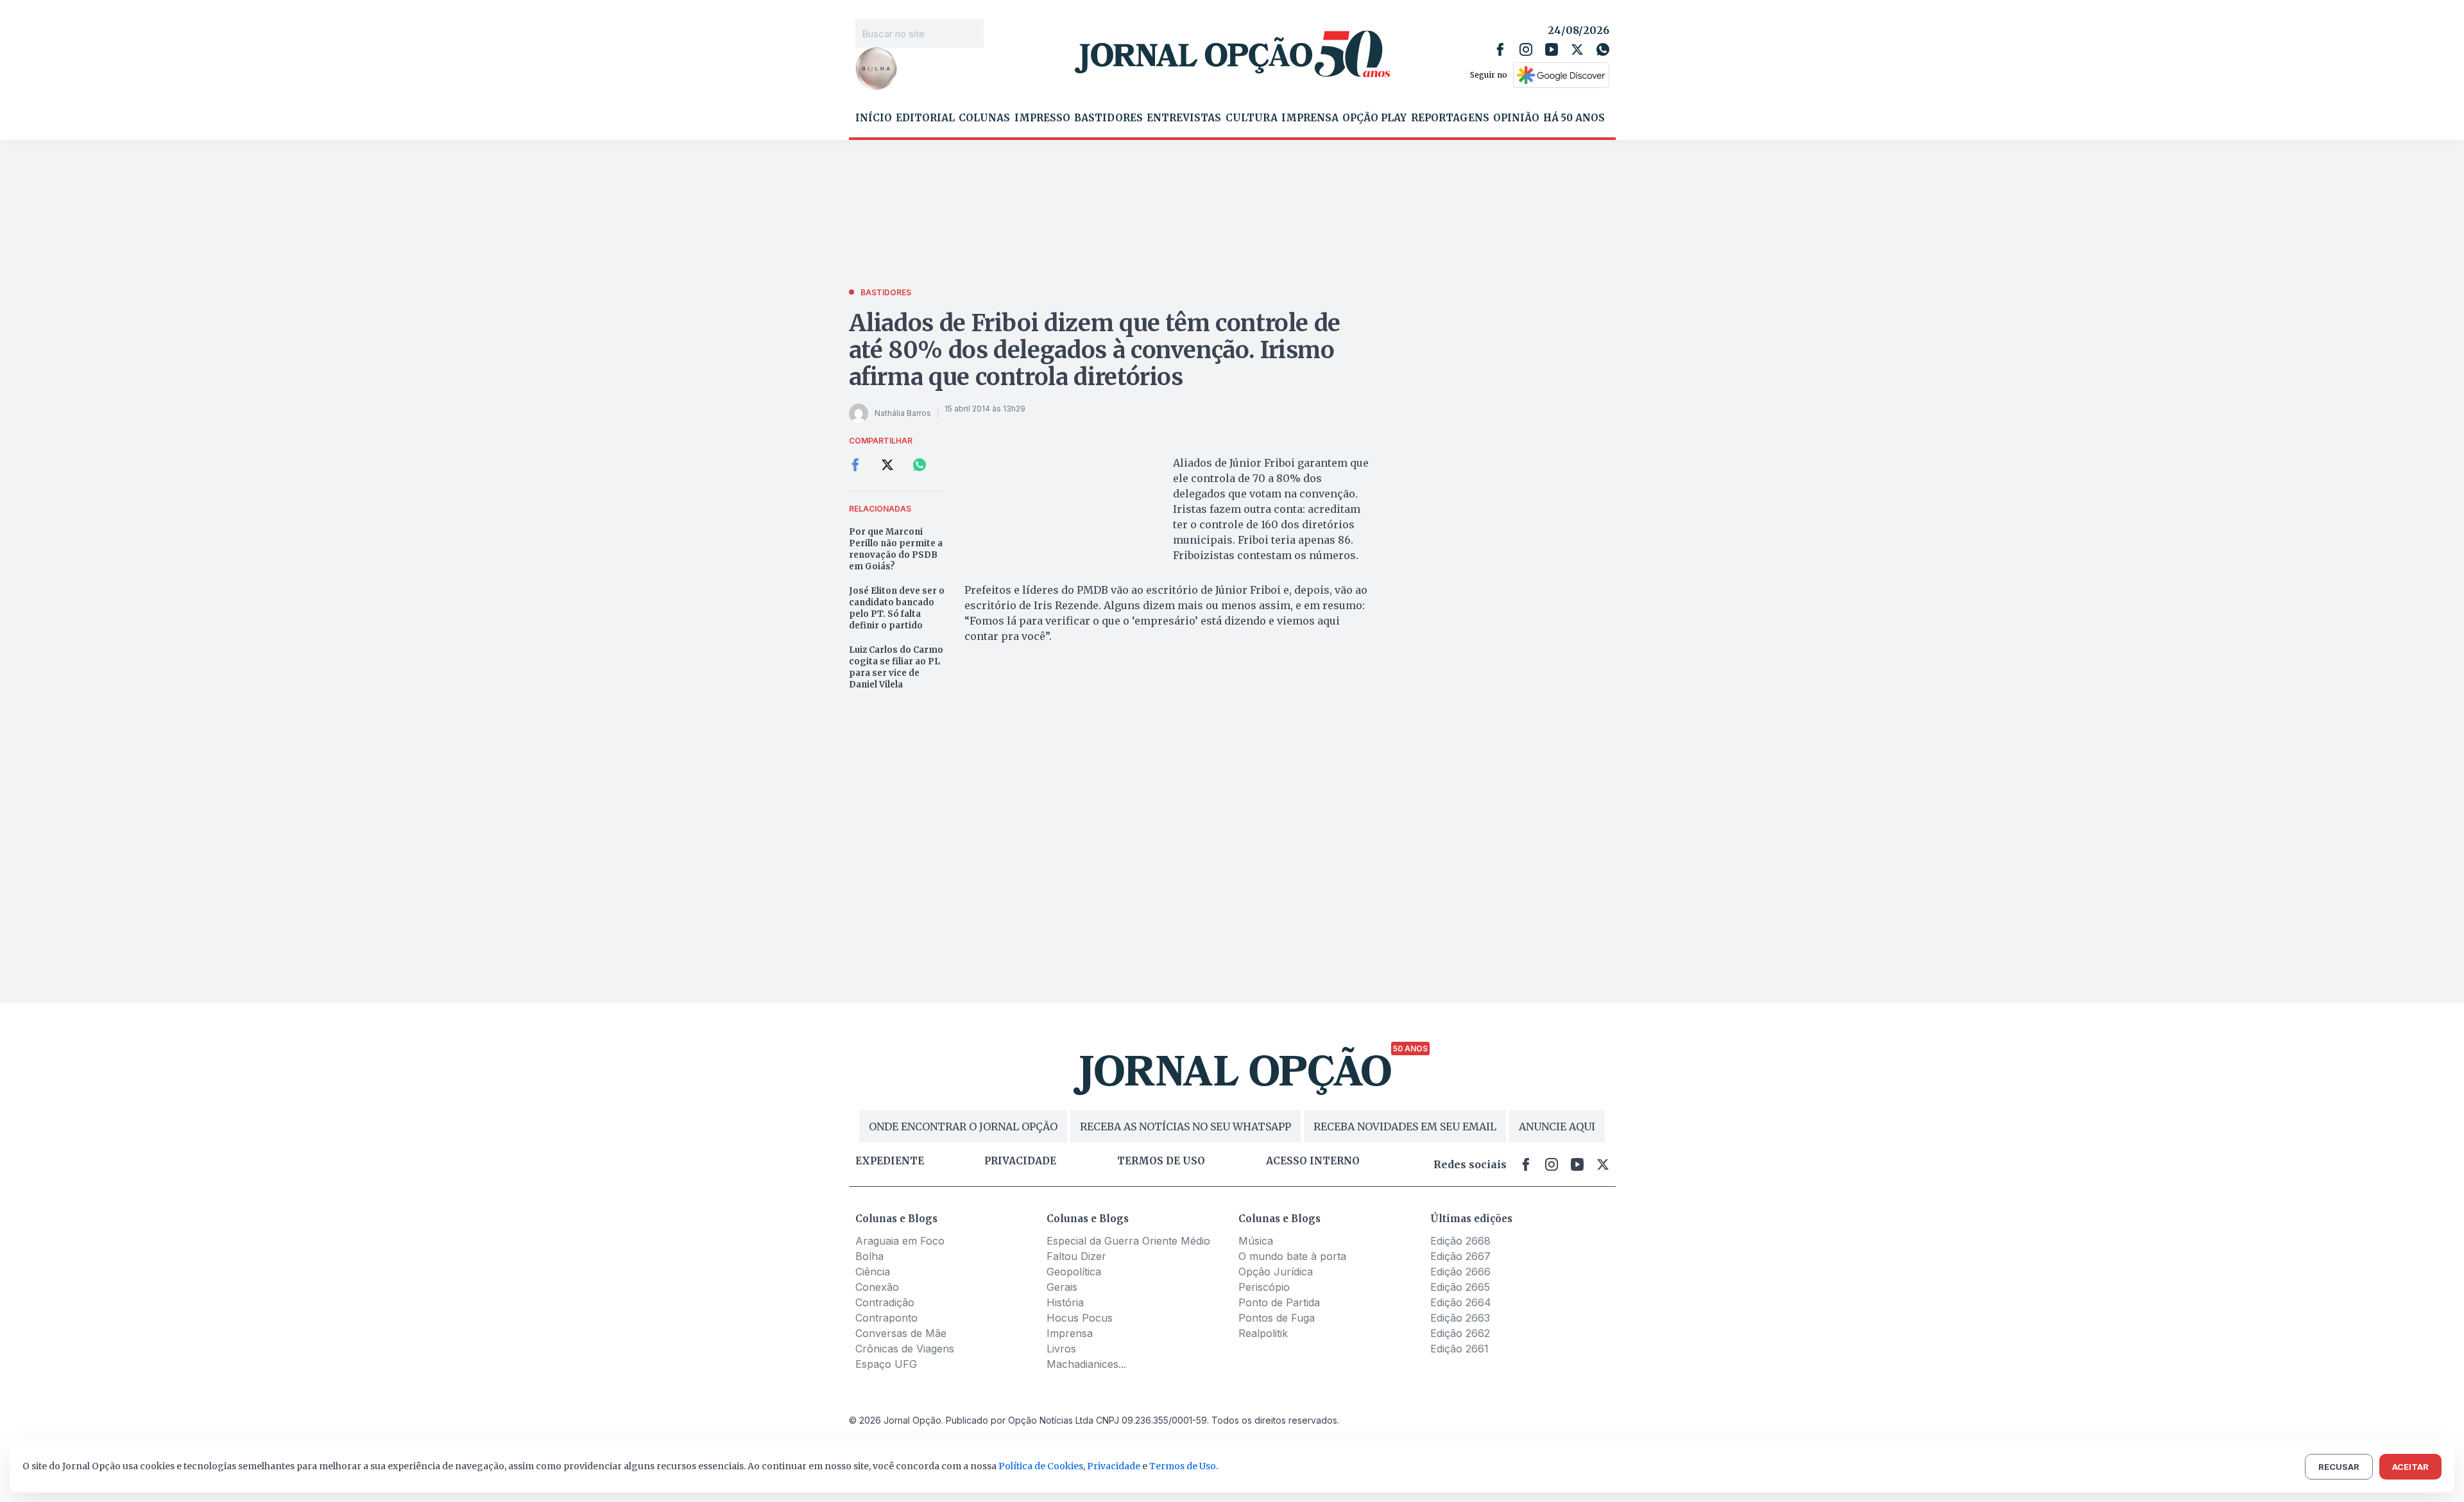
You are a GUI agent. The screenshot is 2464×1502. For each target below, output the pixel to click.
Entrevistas (1184, 118)
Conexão (877, 1287)
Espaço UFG (886, 1364)
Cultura (1252, 118)
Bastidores (1108, 118)
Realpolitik (1263, 1333)
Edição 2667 (1460, 1256)
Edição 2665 (1460, 1287)
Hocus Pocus (1080, 1318)
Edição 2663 (1460, 1318)
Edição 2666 (1460, 1272)
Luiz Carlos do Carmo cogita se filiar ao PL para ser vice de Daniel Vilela (896, 667)
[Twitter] (1577, 49)
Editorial (925, 118)
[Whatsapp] (1603, 49)
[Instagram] (1526, 49)
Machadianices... (1086, 1364)
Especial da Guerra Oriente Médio (1128, 1241)
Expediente (890, 1161)
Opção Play (1374, 118)
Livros (1061, 1349)
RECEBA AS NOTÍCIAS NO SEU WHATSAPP (1185, 1126)
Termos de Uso (1183, 1466)
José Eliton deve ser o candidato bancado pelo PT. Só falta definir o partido (897, 608)
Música (1256, 1241)
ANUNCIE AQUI (1557, 1126)
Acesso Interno (1313, 1161)
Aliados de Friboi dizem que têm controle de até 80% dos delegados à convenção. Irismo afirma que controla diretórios (1095, 350)
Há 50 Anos (1574, 118)
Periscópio (1264, 1287)
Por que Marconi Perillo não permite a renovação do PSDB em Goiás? (896, 549)
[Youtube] (1552, 49)
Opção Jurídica (1276, 1272)
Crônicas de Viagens (905, 1349)
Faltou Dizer (1076, 1256)
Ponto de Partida (1279, 1302)
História (1065, 1302)
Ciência (873, 1272)
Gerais (1062, 1287)
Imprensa (1310, 118)
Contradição (885, 1302)
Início (874, 118)
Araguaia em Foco (900, 1241)
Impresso (1042, 118)
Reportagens (1450, 118)
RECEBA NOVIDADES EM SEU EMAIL (1405, 1126)
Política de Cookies (1041, 1466)
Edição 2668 (1460, 1241)
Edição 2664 (1461, 1302)
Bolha (869, 1256)
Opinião (1516, 118)
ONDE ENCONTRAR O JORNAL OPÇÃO (963, 1126)
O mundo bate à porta (1292, 1256)
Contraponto (886, 1318)
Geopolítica (1074, 1272)
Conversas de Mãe (901, 1333)
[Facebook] (1500, 49)
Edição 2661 (1459, 1349)
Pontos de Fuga (1277, 1318)
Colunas (984, 118)
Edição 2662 (1460, 1333)
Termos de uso (1161, 1161)
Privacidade (1020, 1161)
